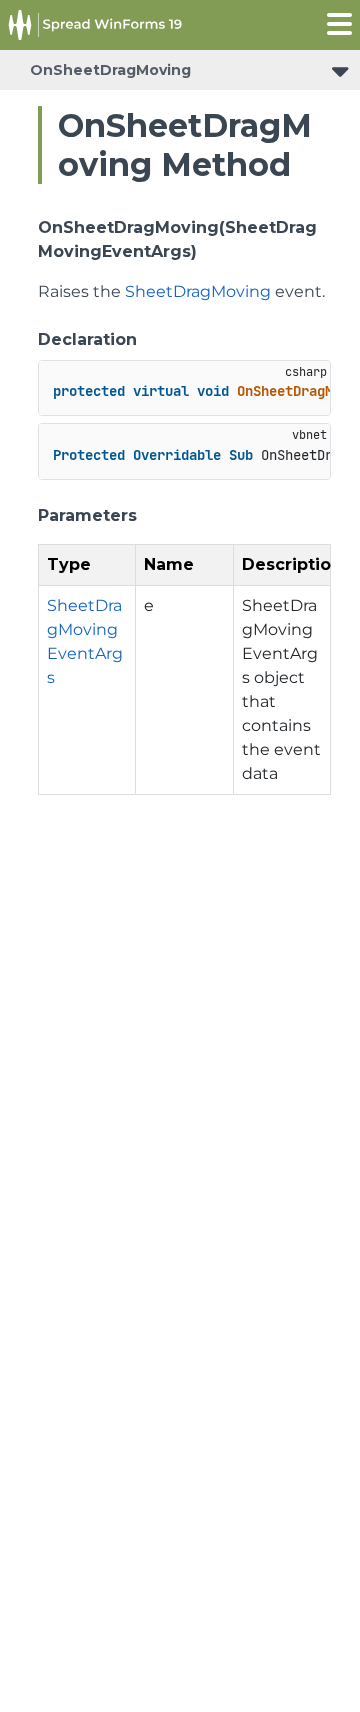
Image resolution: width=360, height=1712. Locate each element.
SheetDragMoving (198, 291)
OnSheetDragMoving (110, 70)
